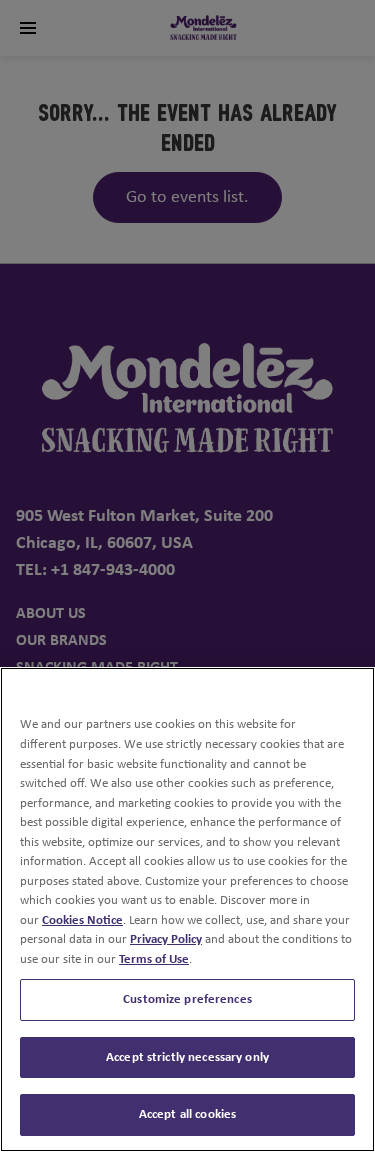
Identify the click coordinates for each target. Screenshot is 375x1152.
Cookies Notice (82, 920)
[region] (187, 909)
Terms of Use (154, 959)
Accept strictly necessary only (187, 1057)
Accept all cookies (187, 1114)
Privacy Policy (166, 939)
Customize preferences (187, 999)
